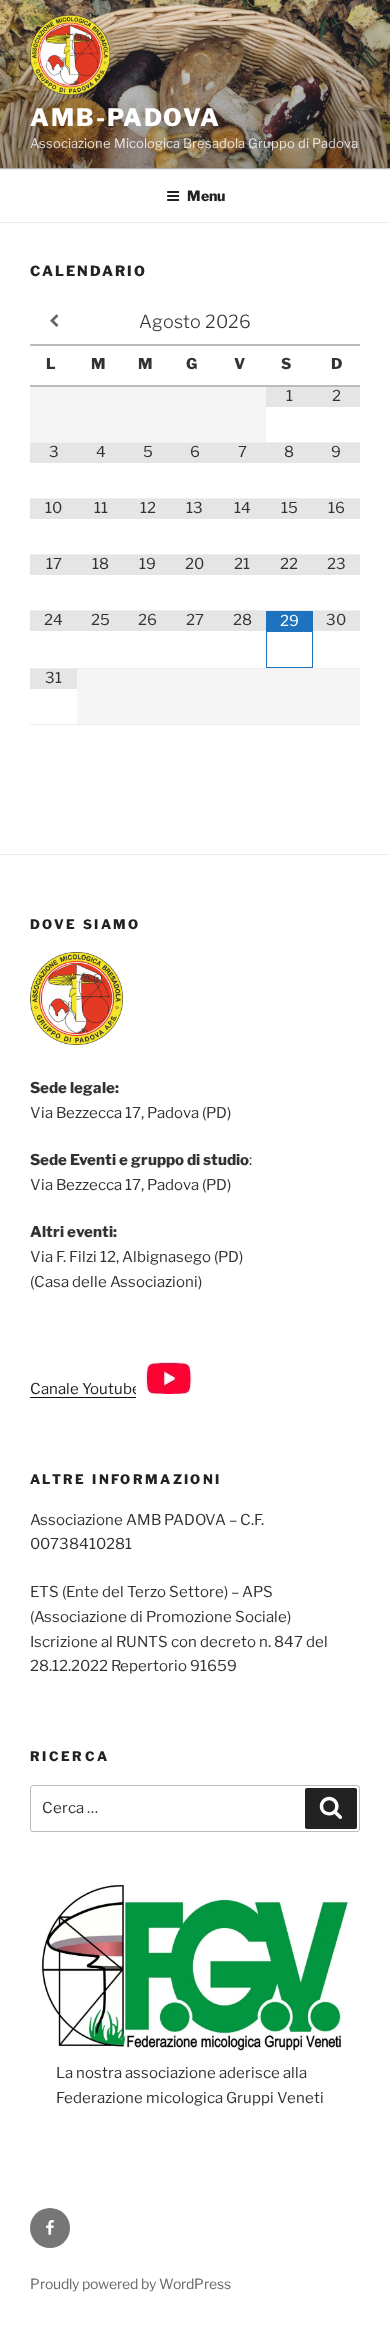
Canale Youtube (87, 1389)
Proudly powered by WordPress (130, 2283)
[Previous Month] (53, 321)
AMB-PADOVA (125, 117)
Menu (206, 195)
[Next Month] (336, 321)
